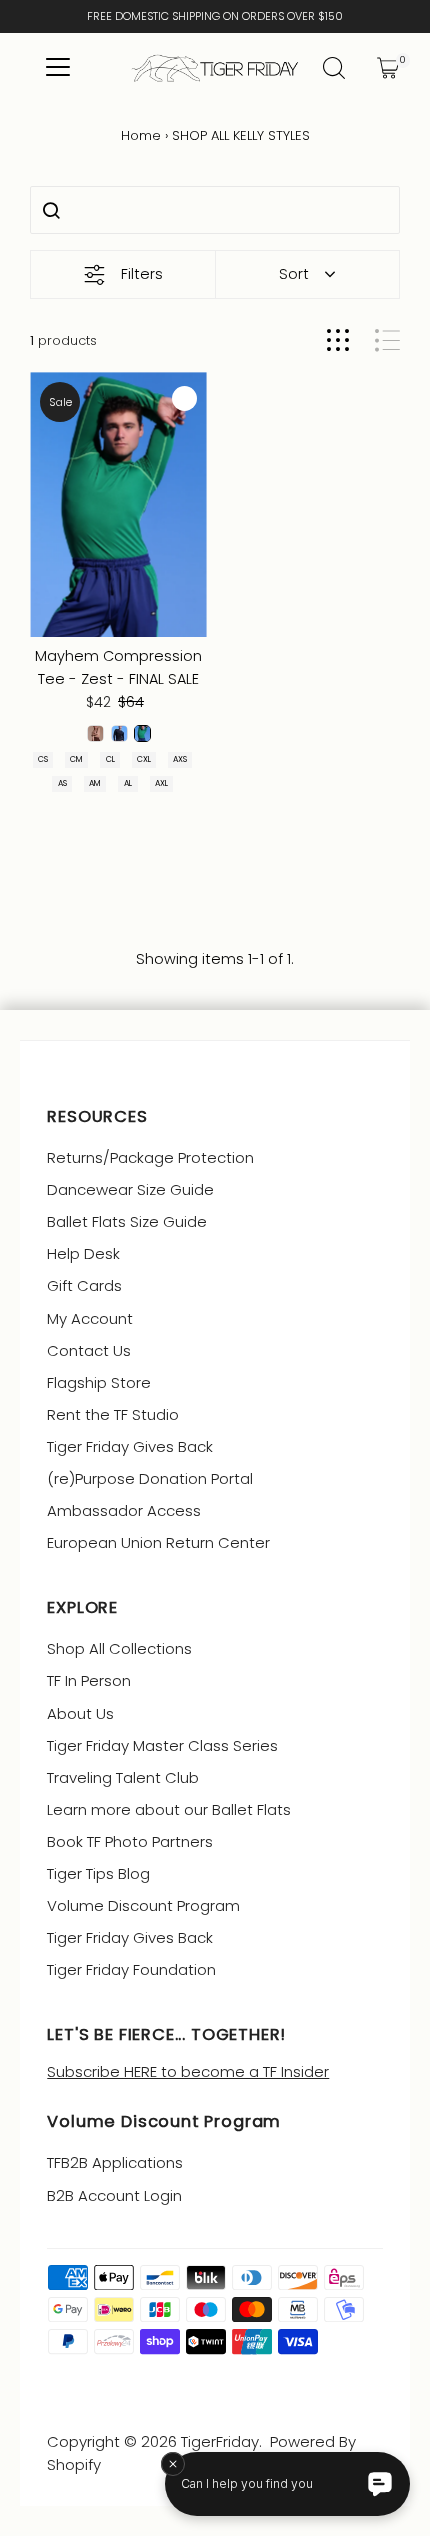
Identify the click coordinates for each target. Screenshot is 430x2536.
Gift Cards (84, 1285)
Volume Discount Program (143, 1905)
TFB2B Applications (115, 2162)
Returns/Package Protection (150, 1157)
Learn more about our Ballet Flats (169, 1809)
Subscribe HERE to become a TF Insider (188, 2071)
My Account (90, 1318)
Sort (294, 274)
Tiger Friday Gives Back (130, 1446)
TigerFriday (220, 2441)
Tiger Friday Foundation (131, 1969)
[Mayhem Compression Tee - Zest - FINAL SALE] (118, 504)
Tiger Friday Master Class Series (162, 1745)
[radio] (95, 733)
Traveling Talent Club (123, 1777)
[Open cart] (388, 68)
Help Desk (83, 1253)
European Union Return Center (158, 1542)
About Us (80, 1713)
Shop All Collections (119, 1648)
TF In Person (89, 1680)
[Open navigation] (57, 68)
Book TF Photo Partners (130, 1841)
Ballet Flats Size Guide (127, 1221)
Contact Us (89, 1350)
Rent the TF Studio (113, 1414)
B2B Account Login (114, 2195)
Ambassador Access (124, 1510)
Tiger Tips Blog (98, 1873)
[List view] (387, 340)
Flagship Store (99, 1382)
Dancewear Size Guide (130, 1189)
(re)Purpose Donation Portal (150, 1478)
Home (141, 135)
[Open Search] (334, 68)
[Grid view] (338, 340)
